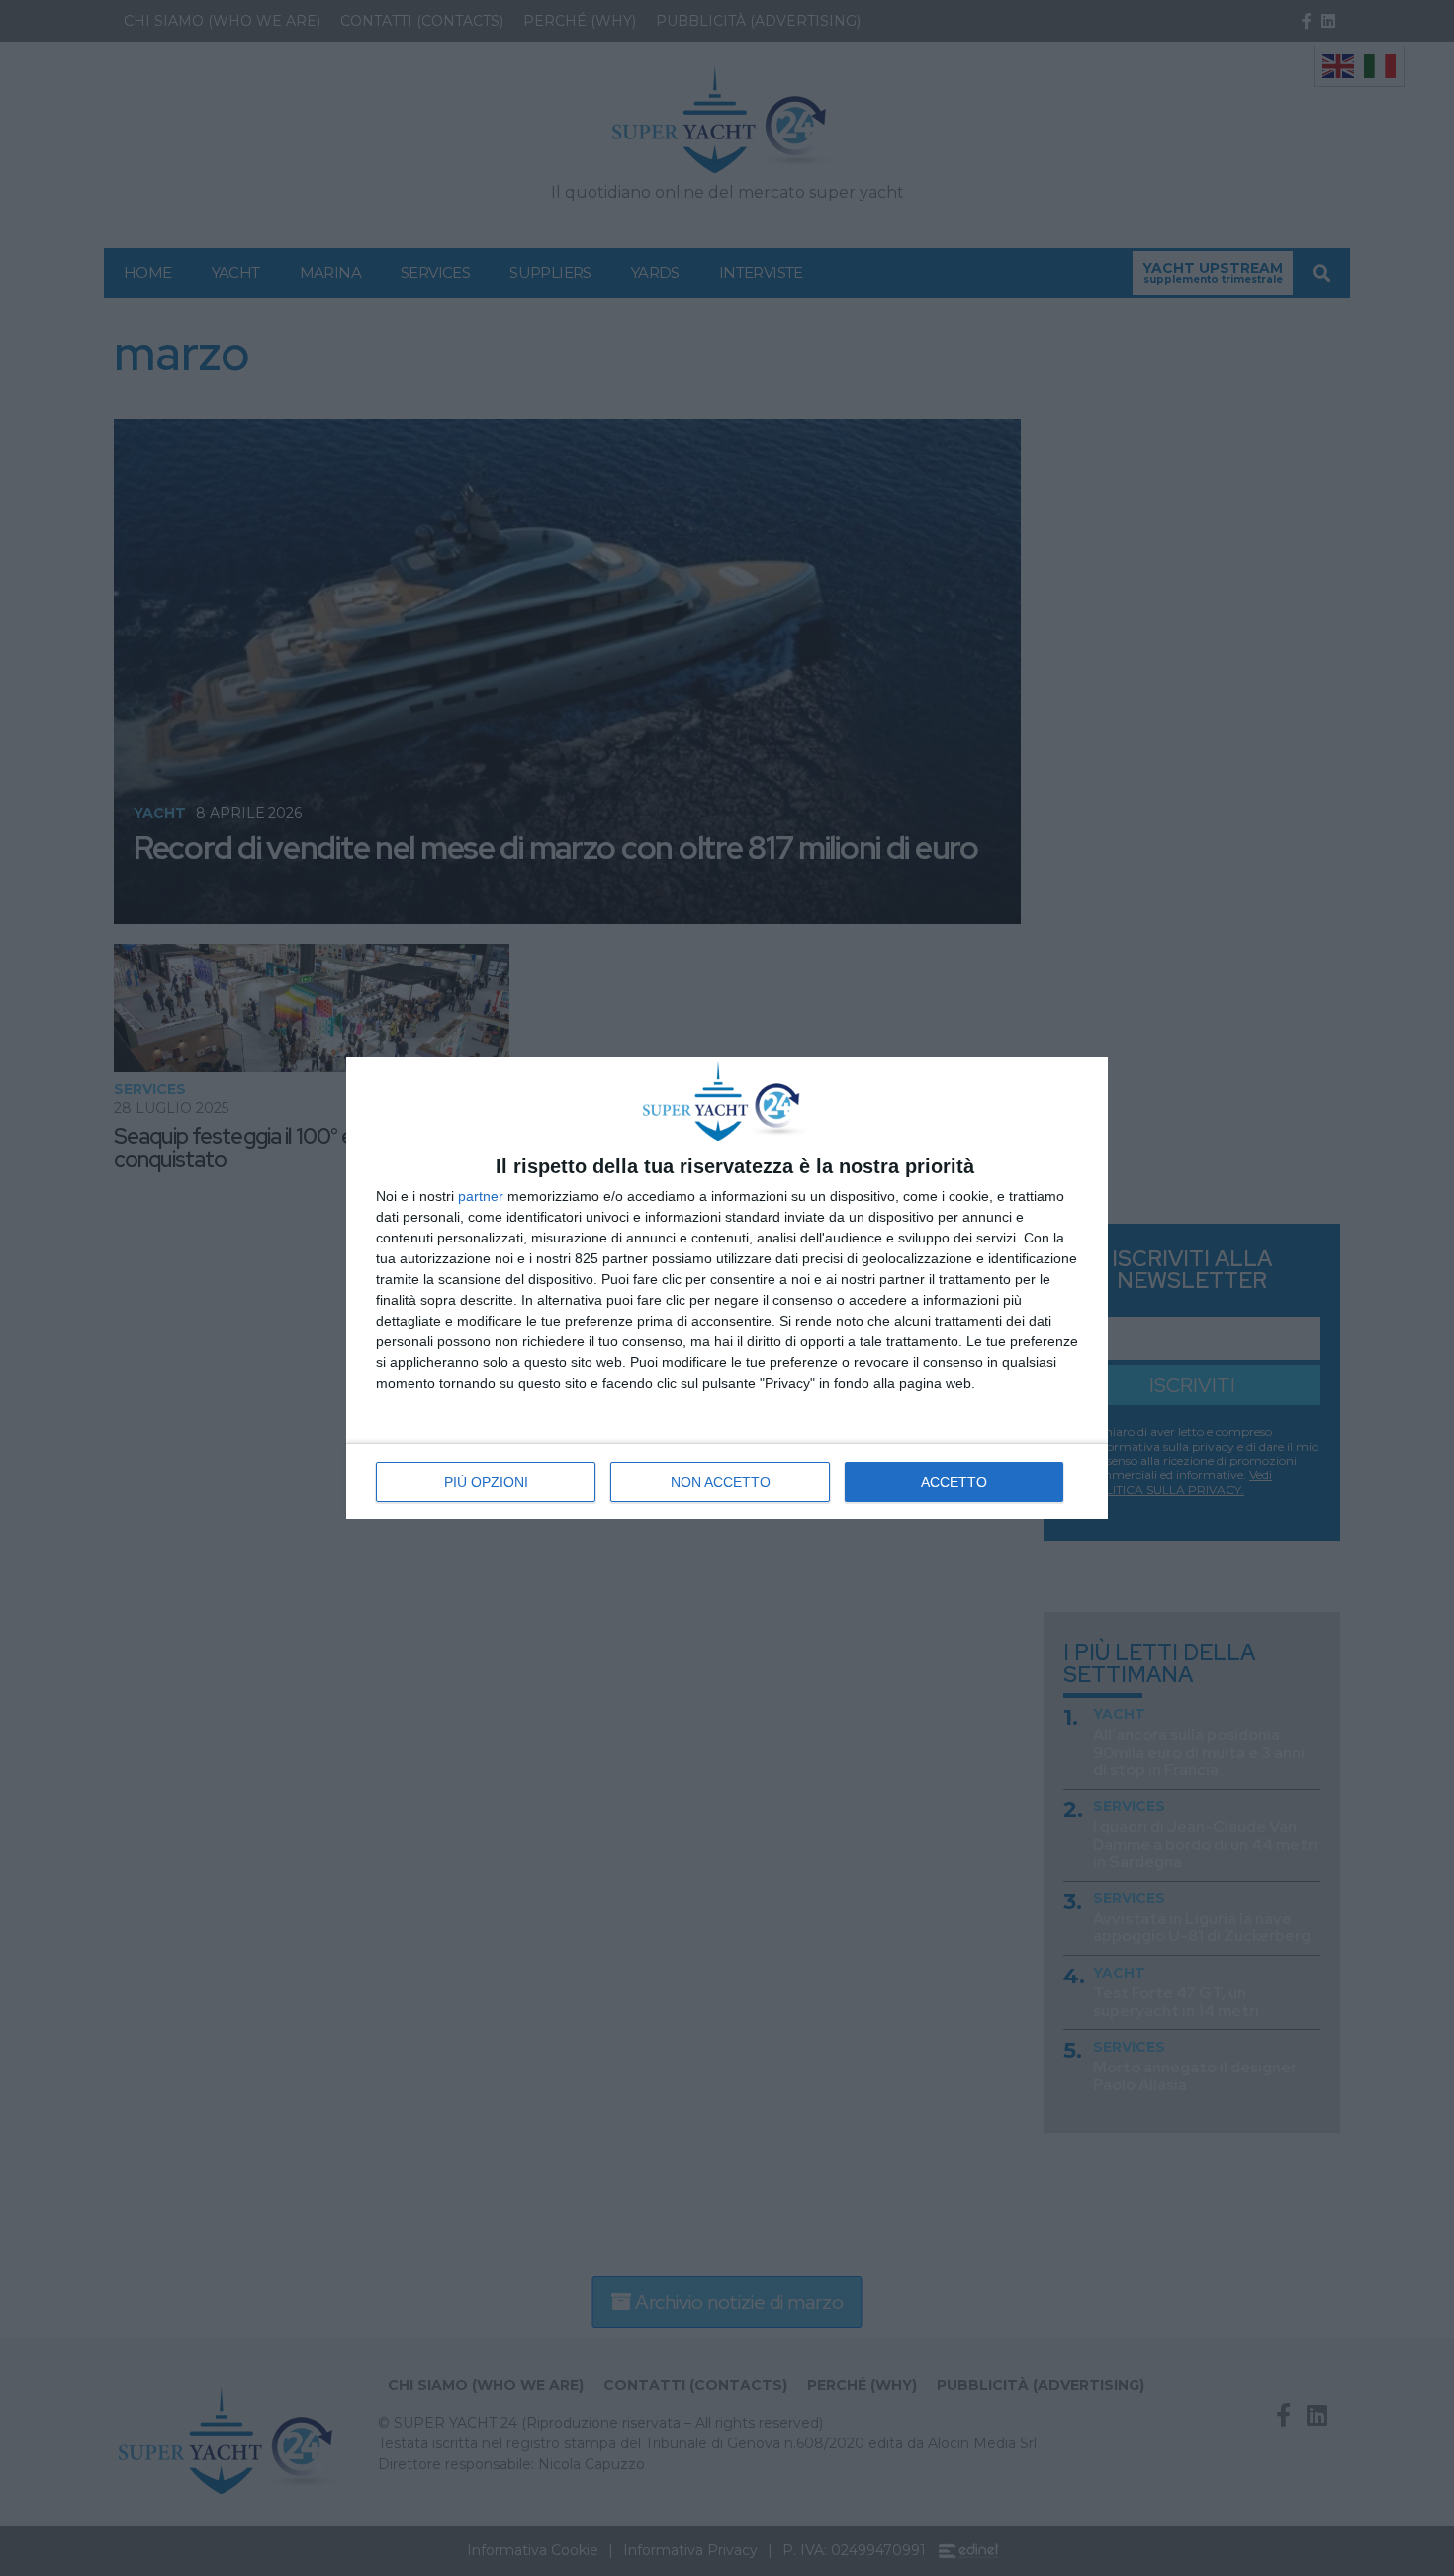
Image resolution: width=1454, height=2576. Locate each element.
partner (481, 1196)
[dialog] (727, 1288)
